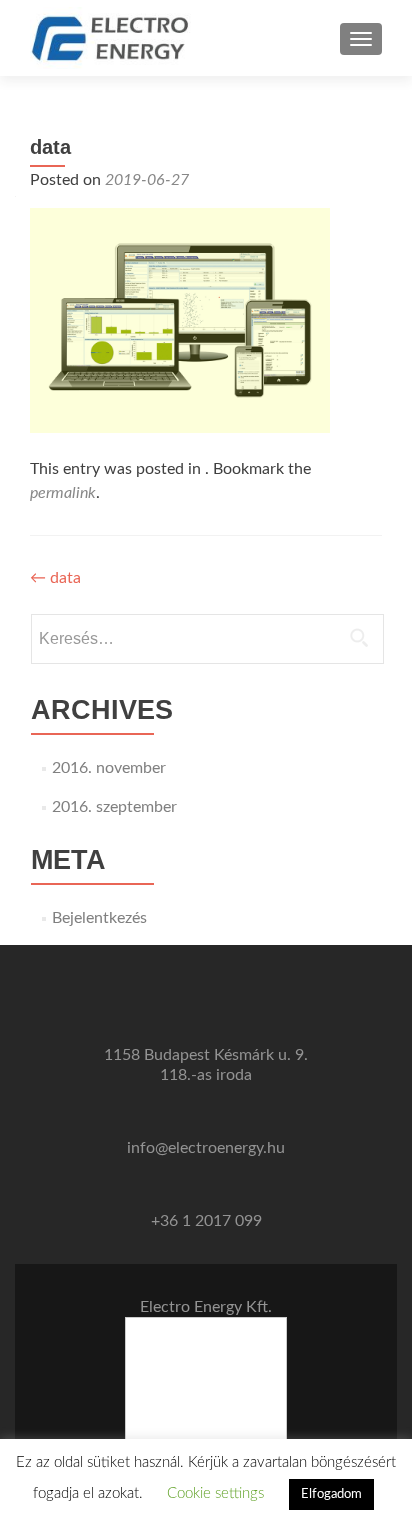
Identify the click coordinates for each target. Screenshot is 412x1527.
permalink (63, 493)
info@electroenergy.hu (206, 1148)
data (55, 578)
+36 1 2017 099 (206, 1221)
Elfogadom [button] (331, 1494)
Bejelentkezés (99, 918)
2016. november (109, 768)
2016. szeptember (114, 807)
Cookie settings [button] (215, 1493)
